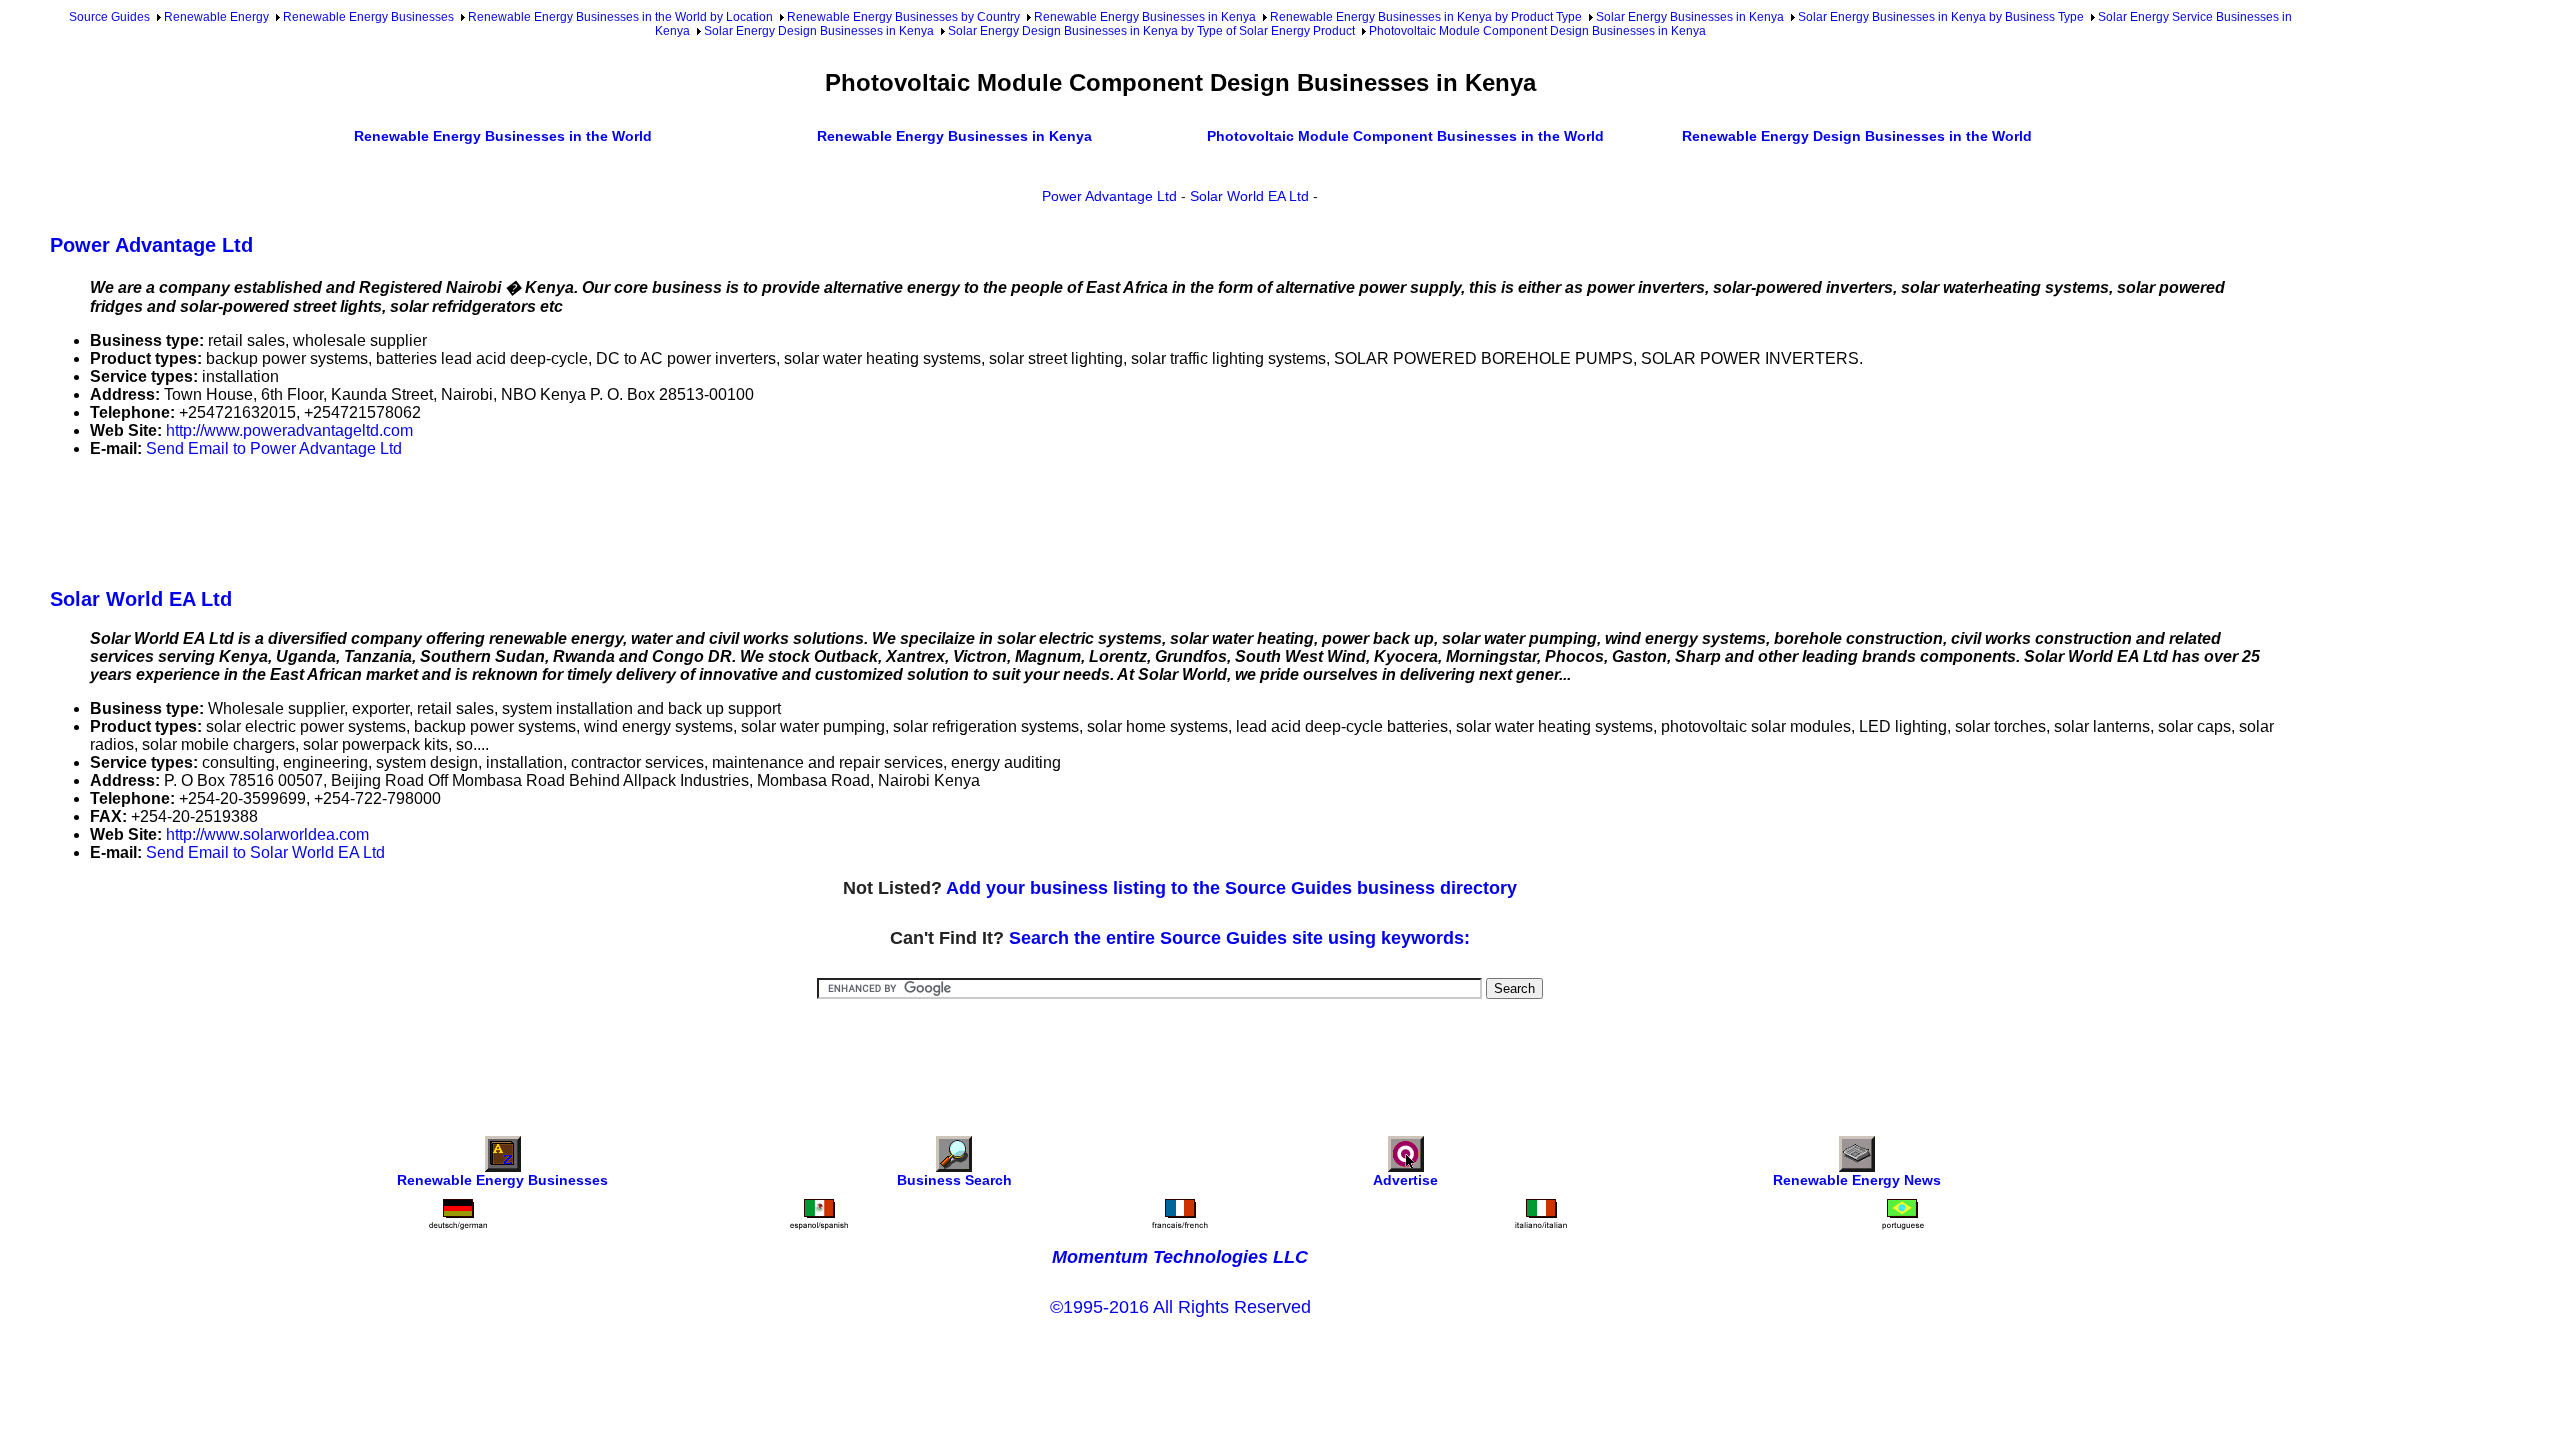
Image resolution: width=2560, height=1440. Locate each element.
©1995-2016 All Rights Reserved (1180, 1307)
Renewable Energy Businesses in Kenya (1145, 17)
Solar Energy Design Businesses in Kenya (819, 31)
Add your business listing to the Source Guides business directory (1231, 888)
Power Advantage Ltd (1109, 196)
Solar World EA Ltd (1249, 196)
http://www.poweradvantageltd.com (289, 430)
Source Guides (109, 17)
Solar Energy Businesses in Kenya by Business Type (1941, 17)
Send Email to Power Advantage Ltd (274, 448)
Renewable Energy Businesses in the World (503, 136)
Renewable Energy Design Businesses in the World (1857, 136)
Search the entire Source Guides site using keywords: (1239, 938)
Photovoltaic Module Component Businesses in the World (1405, 136)
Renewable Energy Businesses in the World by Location (620, 17)
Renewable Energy (216, 17)
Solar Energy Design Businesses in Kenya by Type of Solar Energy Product (1151, 31)
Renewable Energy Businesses (368, 17)
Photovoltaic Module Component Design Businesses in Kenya (1537, 31)
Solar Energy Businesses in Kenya (1690, 17)
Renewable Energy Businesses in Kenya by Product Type (1426, 17)
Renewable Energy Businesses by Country (903, 17)
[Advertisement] (414, 519)
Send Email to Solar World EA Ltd (265, 852)
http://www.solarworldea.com (267, 834)
